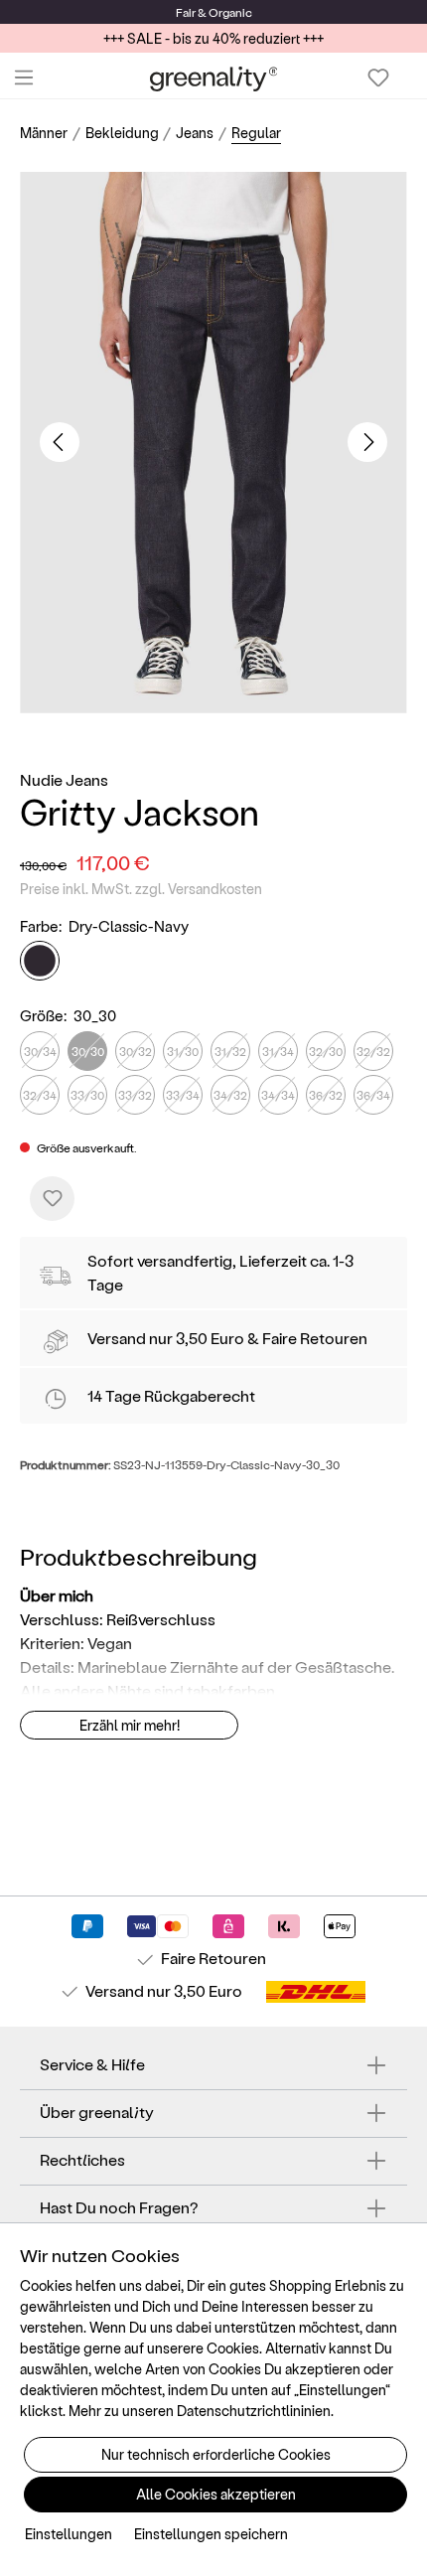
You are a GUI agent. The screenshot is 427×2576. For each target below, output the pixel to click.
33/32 (135, 1095)
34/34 (278, 1095)
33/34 (183, 1095)
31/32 (230, 1051)
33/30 (87, 1095)
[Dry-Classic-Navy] (40, 961)
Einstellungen (69, 2534)
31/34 (278, 1051)
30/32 (136, 1051)
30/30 (88, 1051)
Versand (117, 1338)
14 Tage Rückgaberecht (171, 1395)
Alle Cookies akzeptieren (216, 2494)
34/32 (230, 1095)
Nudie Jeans (64, 779)
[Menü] (24, 77)
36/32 (326, 1095)
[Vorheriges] (60, 442)
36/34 (373, 1095)
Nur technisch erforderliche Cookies (216, 2454)
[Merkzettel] (378, 77)
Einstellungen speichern (211, 2534)
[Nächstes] (367, 442)
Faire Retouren (315, 1338)
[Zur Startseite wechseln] (214, 78)
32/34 (40, 1095)
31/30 (183, 1051)
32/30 (326, 1051)
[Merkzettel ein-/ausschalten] (52, 1199)
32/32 (373, 1051)
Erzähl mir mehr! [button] (130, 1725)
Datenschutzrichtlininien (254, 2411)
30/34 (40, 1051)
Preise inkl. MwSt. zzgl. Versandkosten (141, 889)
